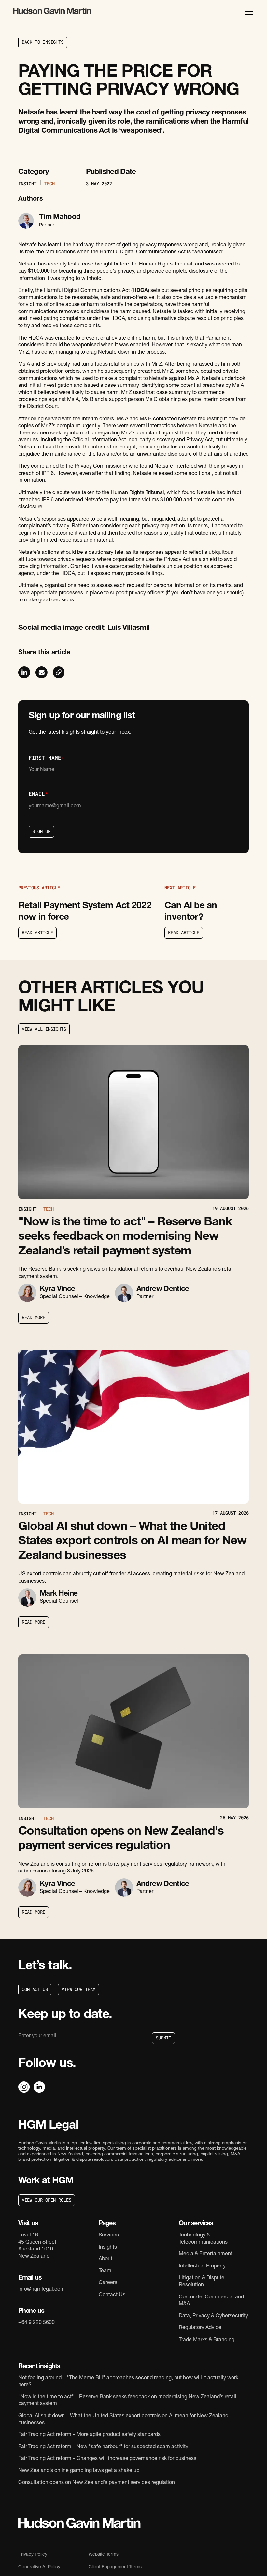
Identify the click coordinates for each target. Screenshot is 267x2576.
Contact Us (112, 2295)
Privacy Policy (33, 2555)
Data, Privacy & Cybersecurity (213, 2316)
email (38, 793)
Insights (108, 2248)
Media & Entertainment (206, 2254)
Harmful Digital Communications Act (143, 252)
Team (105, 2271)
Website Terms (104, 2555)
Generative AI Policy (39, 2567)
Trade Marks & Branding (207, 2340)
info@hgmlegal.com (42, 2290)
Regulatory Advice (200, 2328)
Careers (108, 2283)
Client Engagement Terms (115, 2567)
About (105, 2259)
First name (47, 758)
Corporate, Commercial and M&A (211, 2301)
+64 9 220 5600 (36, 2323)
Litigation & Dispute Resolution (202, 2282)
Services (109, 2235)
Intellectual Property (202, 2266)
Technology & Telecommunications (203, 2239)
